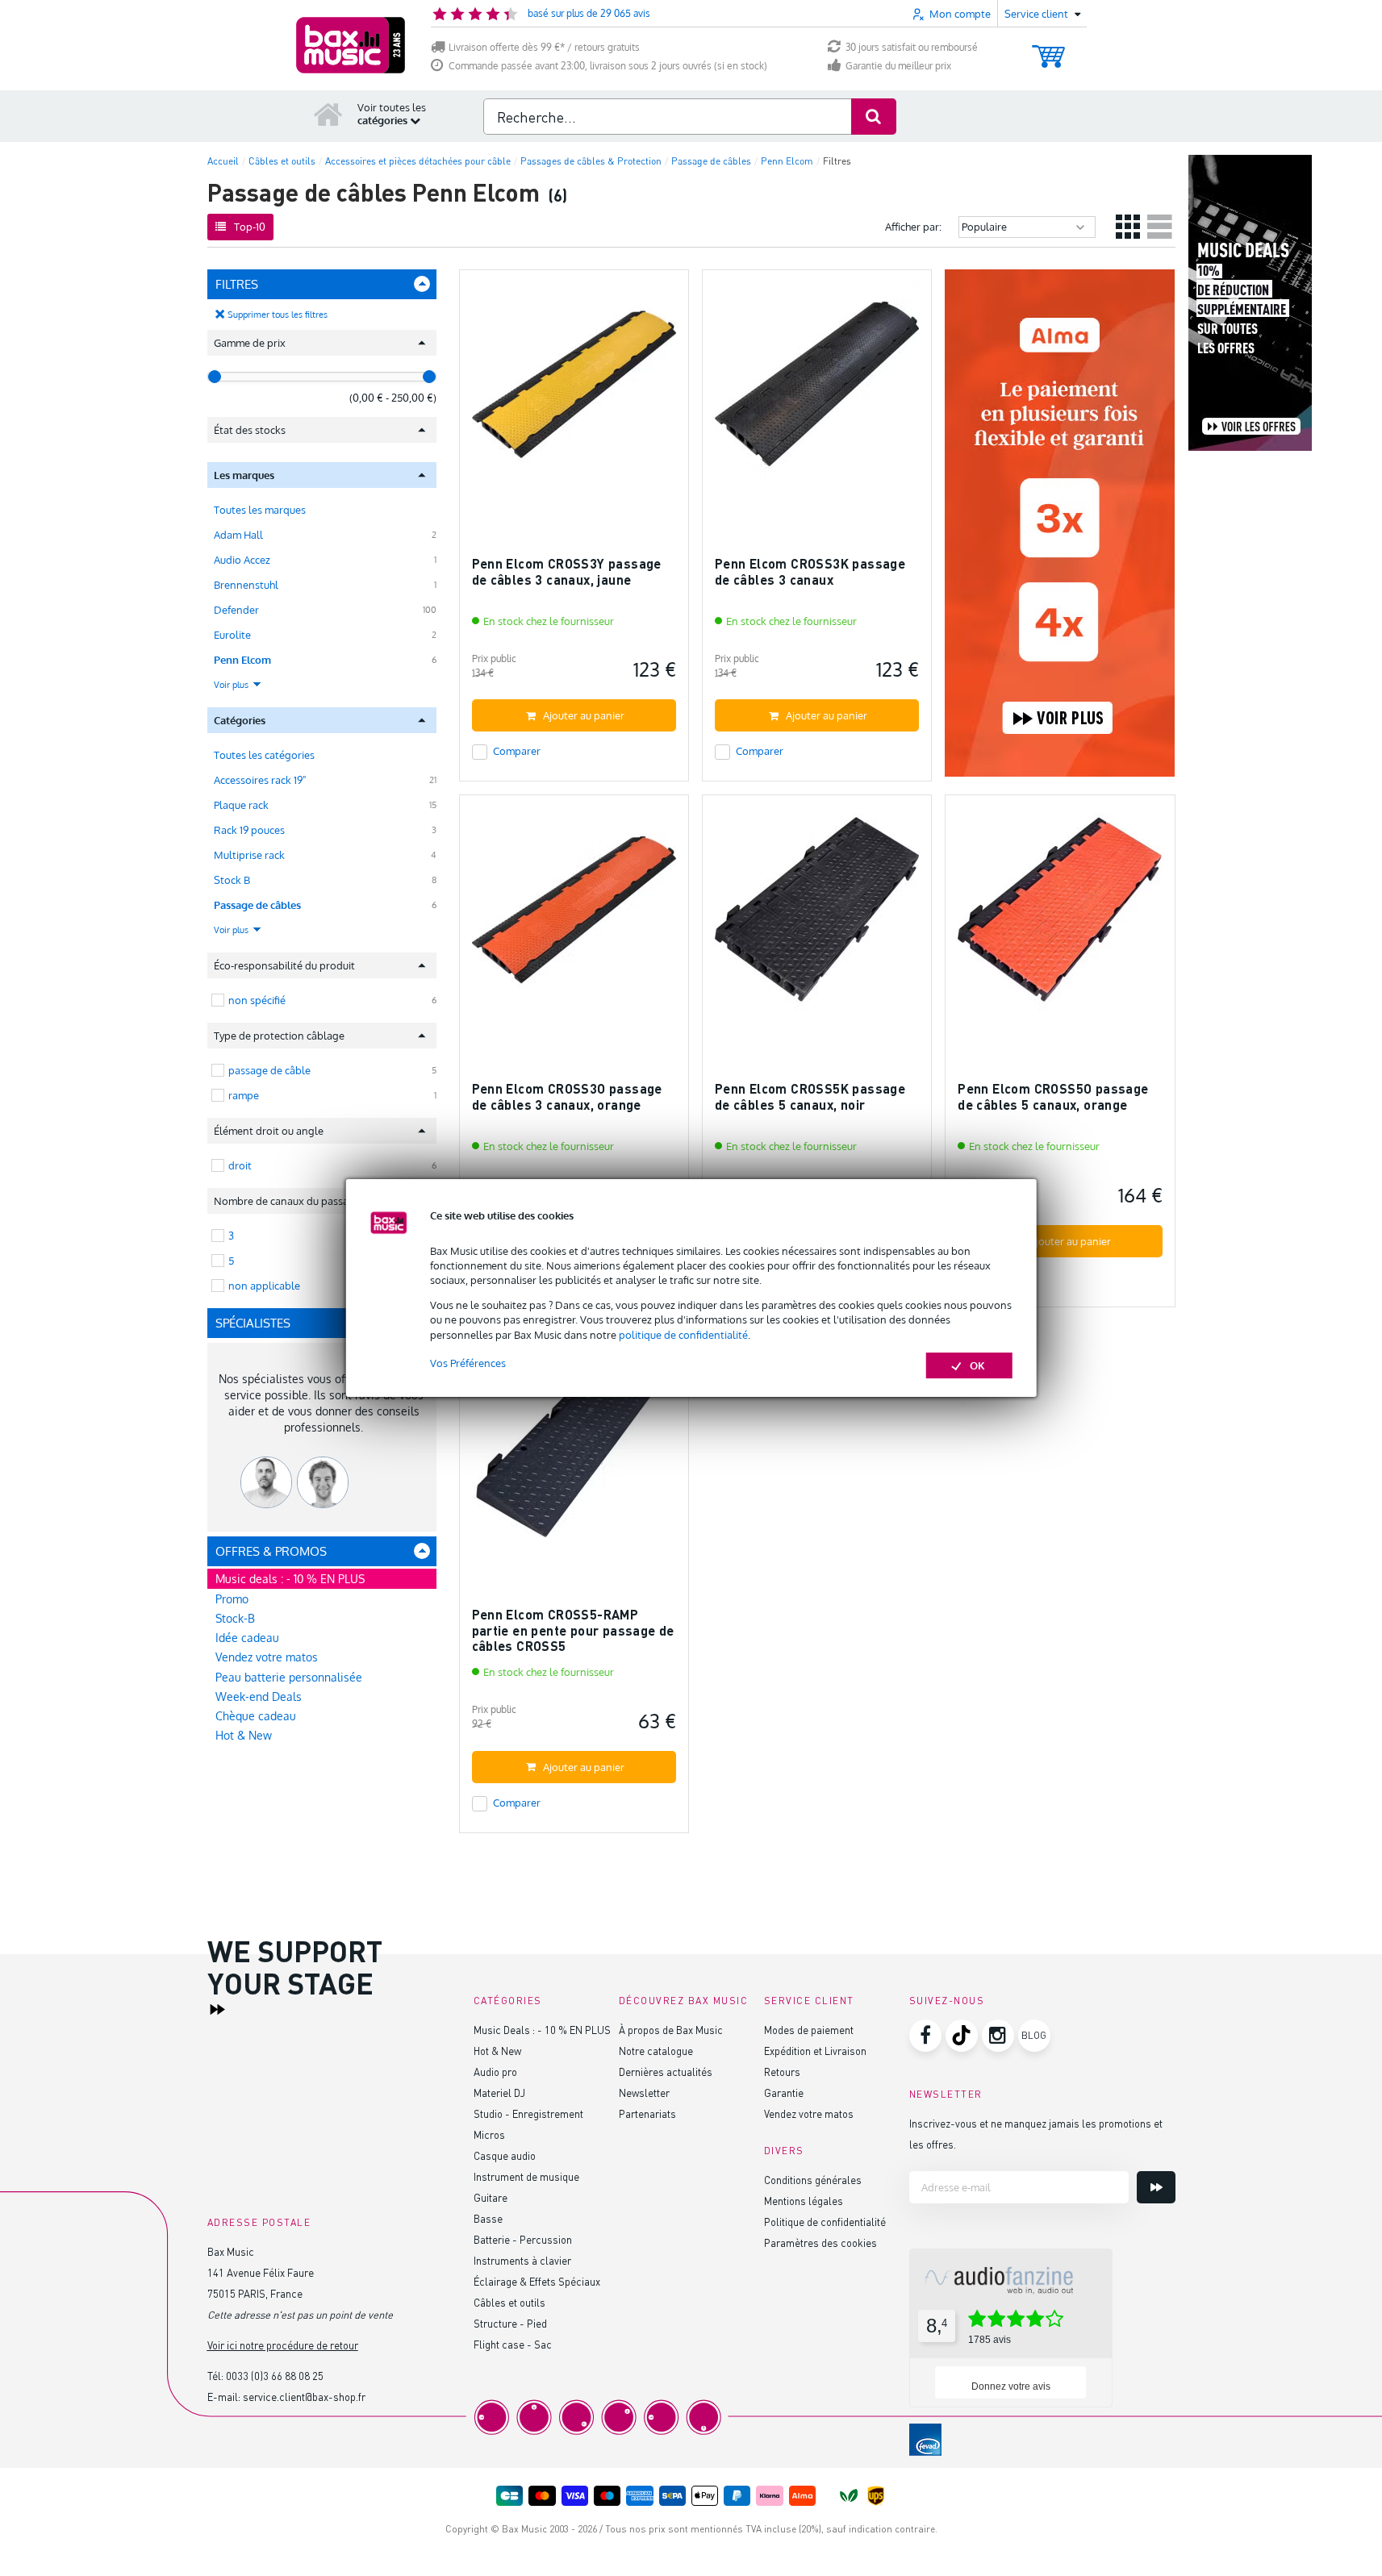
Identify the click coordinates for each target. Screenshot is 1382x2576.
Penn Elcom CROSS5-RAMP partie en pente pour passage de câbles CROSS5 (573, 1630)
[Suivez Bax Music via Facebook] (925, 2036)
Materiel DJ (499, 2092)
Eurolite (232, 635)
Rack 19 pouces (249, 830)
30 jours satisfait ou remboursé (912, 47)
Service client (809, 2001)
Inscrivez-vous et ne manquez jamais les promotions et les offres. (1036, 2134)
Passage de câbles (257, 905)
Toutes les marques (260, 510)
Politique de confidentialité (825, 2222)
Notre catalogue (656, 2051)
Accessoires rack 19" (260, 780)
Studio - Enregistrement (528, 2113)
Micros (489, 2134)
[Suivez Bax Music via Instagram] (998, 2036)
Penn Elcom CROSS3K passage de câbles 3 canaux (810, 571)
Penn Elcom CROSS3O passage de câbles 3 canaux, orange (567, 1096)
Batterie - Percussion (523, 2239)
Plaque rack (241, 805)
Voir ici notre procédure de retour (283, 2345)
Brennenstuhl (246, 585)
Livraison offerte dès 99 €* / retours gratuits (544, 47)
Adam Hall (238, 535)
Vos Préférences (468, 1363)
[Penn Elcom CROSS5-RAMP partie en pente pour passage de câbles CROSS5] (574, 1442)
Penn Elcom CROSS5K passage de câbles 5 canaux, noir (810, 1096)
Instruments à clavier (522, 2260)
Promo (232, 1599)
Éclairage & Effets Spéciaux (537, 2281)
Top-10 (250, 227)
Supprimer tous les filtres (278, 315)
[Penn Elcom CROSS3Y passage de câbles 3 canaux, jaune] (574, 392)
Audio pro (495, 2072)
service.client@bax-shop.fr (304, 2397)
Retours (782, 2072)
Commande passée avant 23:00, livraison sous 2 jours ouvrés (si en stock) (608, 66)
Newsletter (644, 2092)
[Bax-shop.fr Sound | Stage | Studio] (351, 45)
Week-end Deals (259, 1696)
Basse (488, 2218)
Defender (236, 610)
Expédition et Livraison (815, 2051)
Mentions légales (804, 2201)
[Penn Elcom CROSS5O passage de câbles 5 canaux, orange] (1060, 917)
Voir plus (232, 685)
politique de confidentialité (683, 1335)
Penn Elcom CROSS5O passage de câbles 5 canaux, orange (1053, 1096)
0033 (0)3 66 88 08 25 (275, 2376)
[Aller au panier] (1048, 49)
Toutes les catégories (264, 755)
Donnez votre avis (1011, 2386)
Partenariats (647, 2113)
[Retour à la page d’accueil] (328, 114)
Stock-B (235, 1618)
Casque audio (505, 2155)
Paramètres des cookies (820, 2243)
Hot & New (244, 1735)
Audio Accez (242, 560)
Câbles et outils (509, 2302)
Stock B (232, 880)
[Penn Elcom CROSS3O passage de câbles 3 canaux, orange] (574, 917)
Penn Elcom (242, 660)
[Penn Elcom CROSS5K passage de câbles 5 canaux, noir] (817, 917)
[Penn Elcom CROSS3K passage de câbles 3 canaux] (817, 392)
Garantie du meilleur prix (898, 66)
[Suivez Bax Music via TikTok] (962, 2036)
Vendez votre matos (267, 1657)
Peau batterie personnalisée (289, 1677)
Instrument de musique (526, 2176)
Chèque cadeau (256, 1716)
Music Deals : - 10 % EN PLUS (542, 2030)
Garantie (784, 2092)
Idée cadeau (247, 1638)
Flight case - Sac (513, 2344)
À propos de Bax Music (671, 2030)
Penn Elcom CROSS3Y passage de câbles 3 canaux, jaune (567, 571)
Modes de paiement (809, 2030)
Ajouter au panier (584, 715)
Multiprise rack (249, 855)
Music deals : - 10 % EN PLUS (290, 1579)
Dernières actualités (666, 2072)
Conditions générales (813, 2180)
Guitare (491, 2197)
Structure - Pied (510, 2323)
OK (977, 1365)
